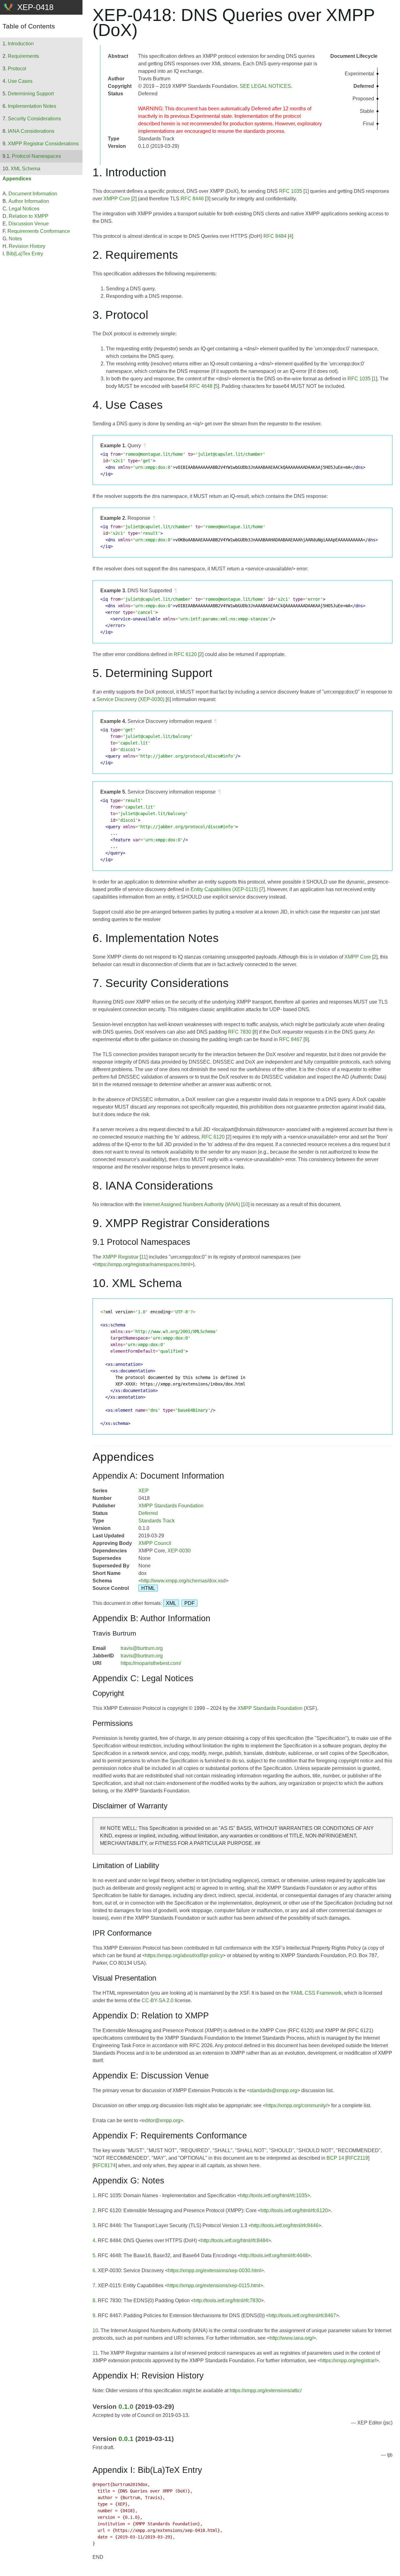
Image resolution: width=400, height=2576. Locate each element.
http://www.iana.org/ (291, 2338)
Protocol (17, 69)
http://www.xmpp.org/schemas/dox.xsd (183, 1581)
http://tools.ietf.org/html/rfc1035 (274, 2195)
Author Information (29, 201)
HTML (148, 1588)
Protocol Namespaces (36, 156)
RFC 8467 (291, 1039)
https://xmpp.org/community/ (296, 2105)
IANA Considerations (31, 131)
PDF (190, 1603)
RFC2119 (357, 2158)
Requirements (23, 56)
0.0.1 (126, 2439)
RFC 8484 (275, 236)
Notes (15, 239)
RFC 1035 (291, 191)
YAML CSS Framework (316, 1993)
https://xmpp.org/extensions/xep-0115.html (214, 2285)
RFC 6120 (185, 654)
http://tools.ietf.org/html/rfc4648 (274, 2255)
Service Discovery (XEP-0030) (130, 699)
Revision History (27, 246)
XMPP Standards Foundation (171, 1506)
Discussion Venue (29, 224)
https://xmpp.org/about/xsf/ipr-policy (184, 1955)
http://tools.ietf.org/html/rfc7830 (227, 2300)
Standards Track (157, 1521)
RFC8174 (105, 2165)
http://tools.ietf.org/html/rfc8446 (285, 2225)
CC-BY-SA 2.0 (157, 2000)
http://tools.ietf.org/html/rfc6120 (294, 2210)
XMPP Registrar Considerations (43, 144)
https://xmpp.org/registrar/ (348, 2360)
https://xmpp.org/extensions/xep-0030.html (214, 2270)
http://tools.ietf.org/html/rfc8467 (302, 2315)
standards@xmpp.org (273, 2090)
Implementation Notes (32, 106)
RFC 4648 (201, 386)
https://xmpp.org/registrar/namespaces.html (143, 1264)
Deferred (148, 1513)
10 (245, 1204)
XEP (144, 1491)
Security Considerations (34, 119)
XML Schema (25, 169)
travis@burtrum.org (142, 1648)
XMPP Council (155, 1543)
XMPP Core (117, 199)
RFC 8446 (192, 199)
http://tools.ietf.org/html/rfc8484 (235, 2240)
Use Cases (20, 81)
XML (171, 1603)
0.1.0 (126, 2406)
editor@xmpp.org (161, 2120)
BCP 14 (335, 2158)
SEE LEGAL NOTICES (265, 86)
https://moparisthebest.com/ (151, 1663)
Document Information (33, 194)
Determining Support (31, 94)
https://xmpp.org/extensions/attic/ (266, 2391)
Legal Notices (24, 209)
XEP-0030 (179, 1551)
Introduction (21, 44)
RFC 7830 (240, 1032)
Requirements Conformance (39, 231)
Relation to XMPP (29, 216)
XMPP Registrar (120, 1257)
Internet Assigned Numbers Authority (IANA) (192, 1204)
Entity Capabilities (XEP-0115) (224, 889)
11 (144, 1257)
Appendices (17, 179)
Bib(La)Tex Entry (25, 254)
